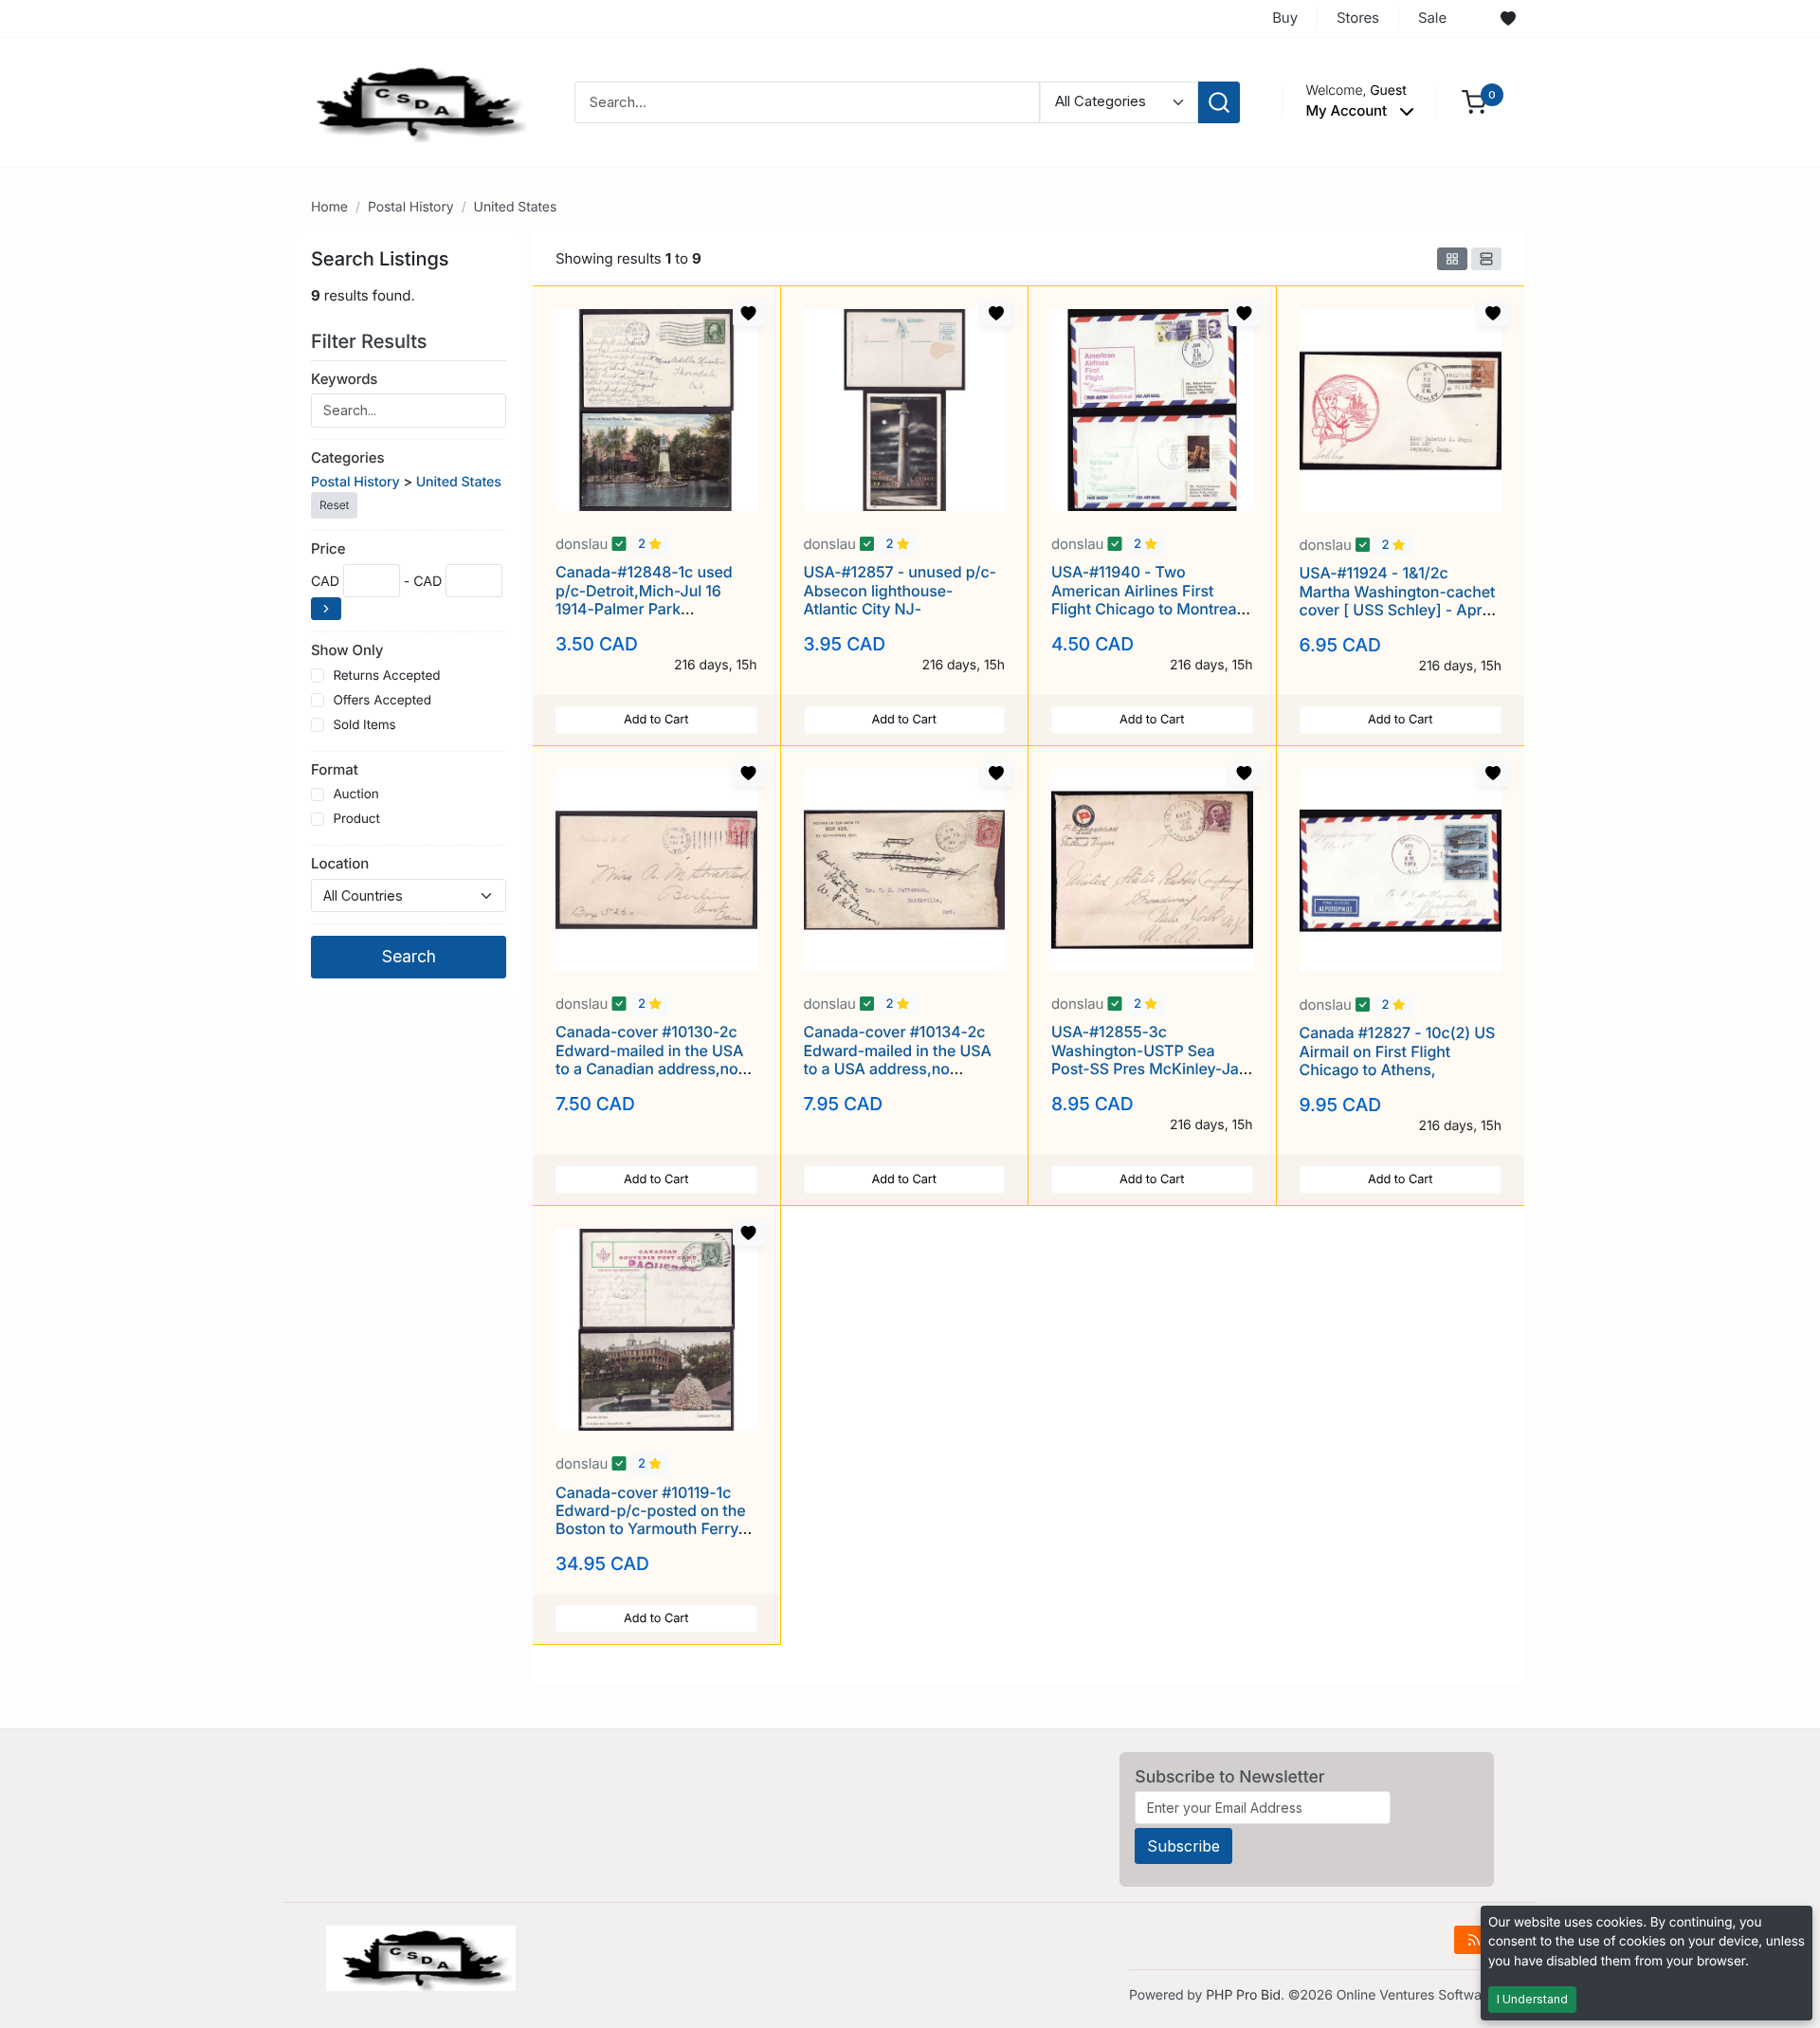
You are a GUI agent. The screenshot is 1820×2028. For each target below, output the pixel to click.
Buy (1285, 18)
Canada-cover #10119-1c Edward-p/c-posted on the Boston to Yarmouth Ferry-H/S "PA (651, 1520)
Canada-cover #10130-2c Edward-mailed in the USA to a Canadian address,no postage (649, 1059)
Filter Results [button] (372, 341)
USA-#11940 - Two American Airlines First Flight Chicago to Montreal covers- (1146, 599)
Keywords (344, 379)
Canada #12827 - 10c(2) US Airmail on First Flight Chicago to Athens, (1398, 1051)
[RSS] (1474, 1940)
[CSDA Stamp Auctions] (414, 101)
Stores (1358, 18)
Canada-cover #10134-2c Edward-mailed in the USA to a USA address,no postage (898, 1059)
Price (328, 548)
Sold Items (364, 725)
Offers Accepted (382, 701)
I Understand (1532, 1999)
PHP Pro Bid (1243, 1995)
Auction (355, 795)
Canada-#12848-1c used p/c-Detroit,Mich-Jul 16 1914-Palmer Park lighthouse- (644, 599)
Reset (334, 505)
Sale (1432, 18)
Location (340, 863)
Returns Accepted (386, 676)
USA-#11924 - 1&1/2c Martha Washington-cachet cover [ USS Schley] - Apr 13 (1398, 600)
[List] (1486, 259)
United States (516, 207)
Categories (347, 457)
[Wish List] (1508, 19)
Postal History (411, 207)
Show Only (347, 650)
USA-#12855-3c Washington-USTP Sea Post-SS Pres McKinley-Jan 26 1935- (1149, 1059)
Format (335, 769)
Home (329, 207)
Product (356, 819)
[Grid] (1452, 259)
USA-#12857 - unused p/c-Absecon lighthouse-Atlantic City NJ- (900, 590)
